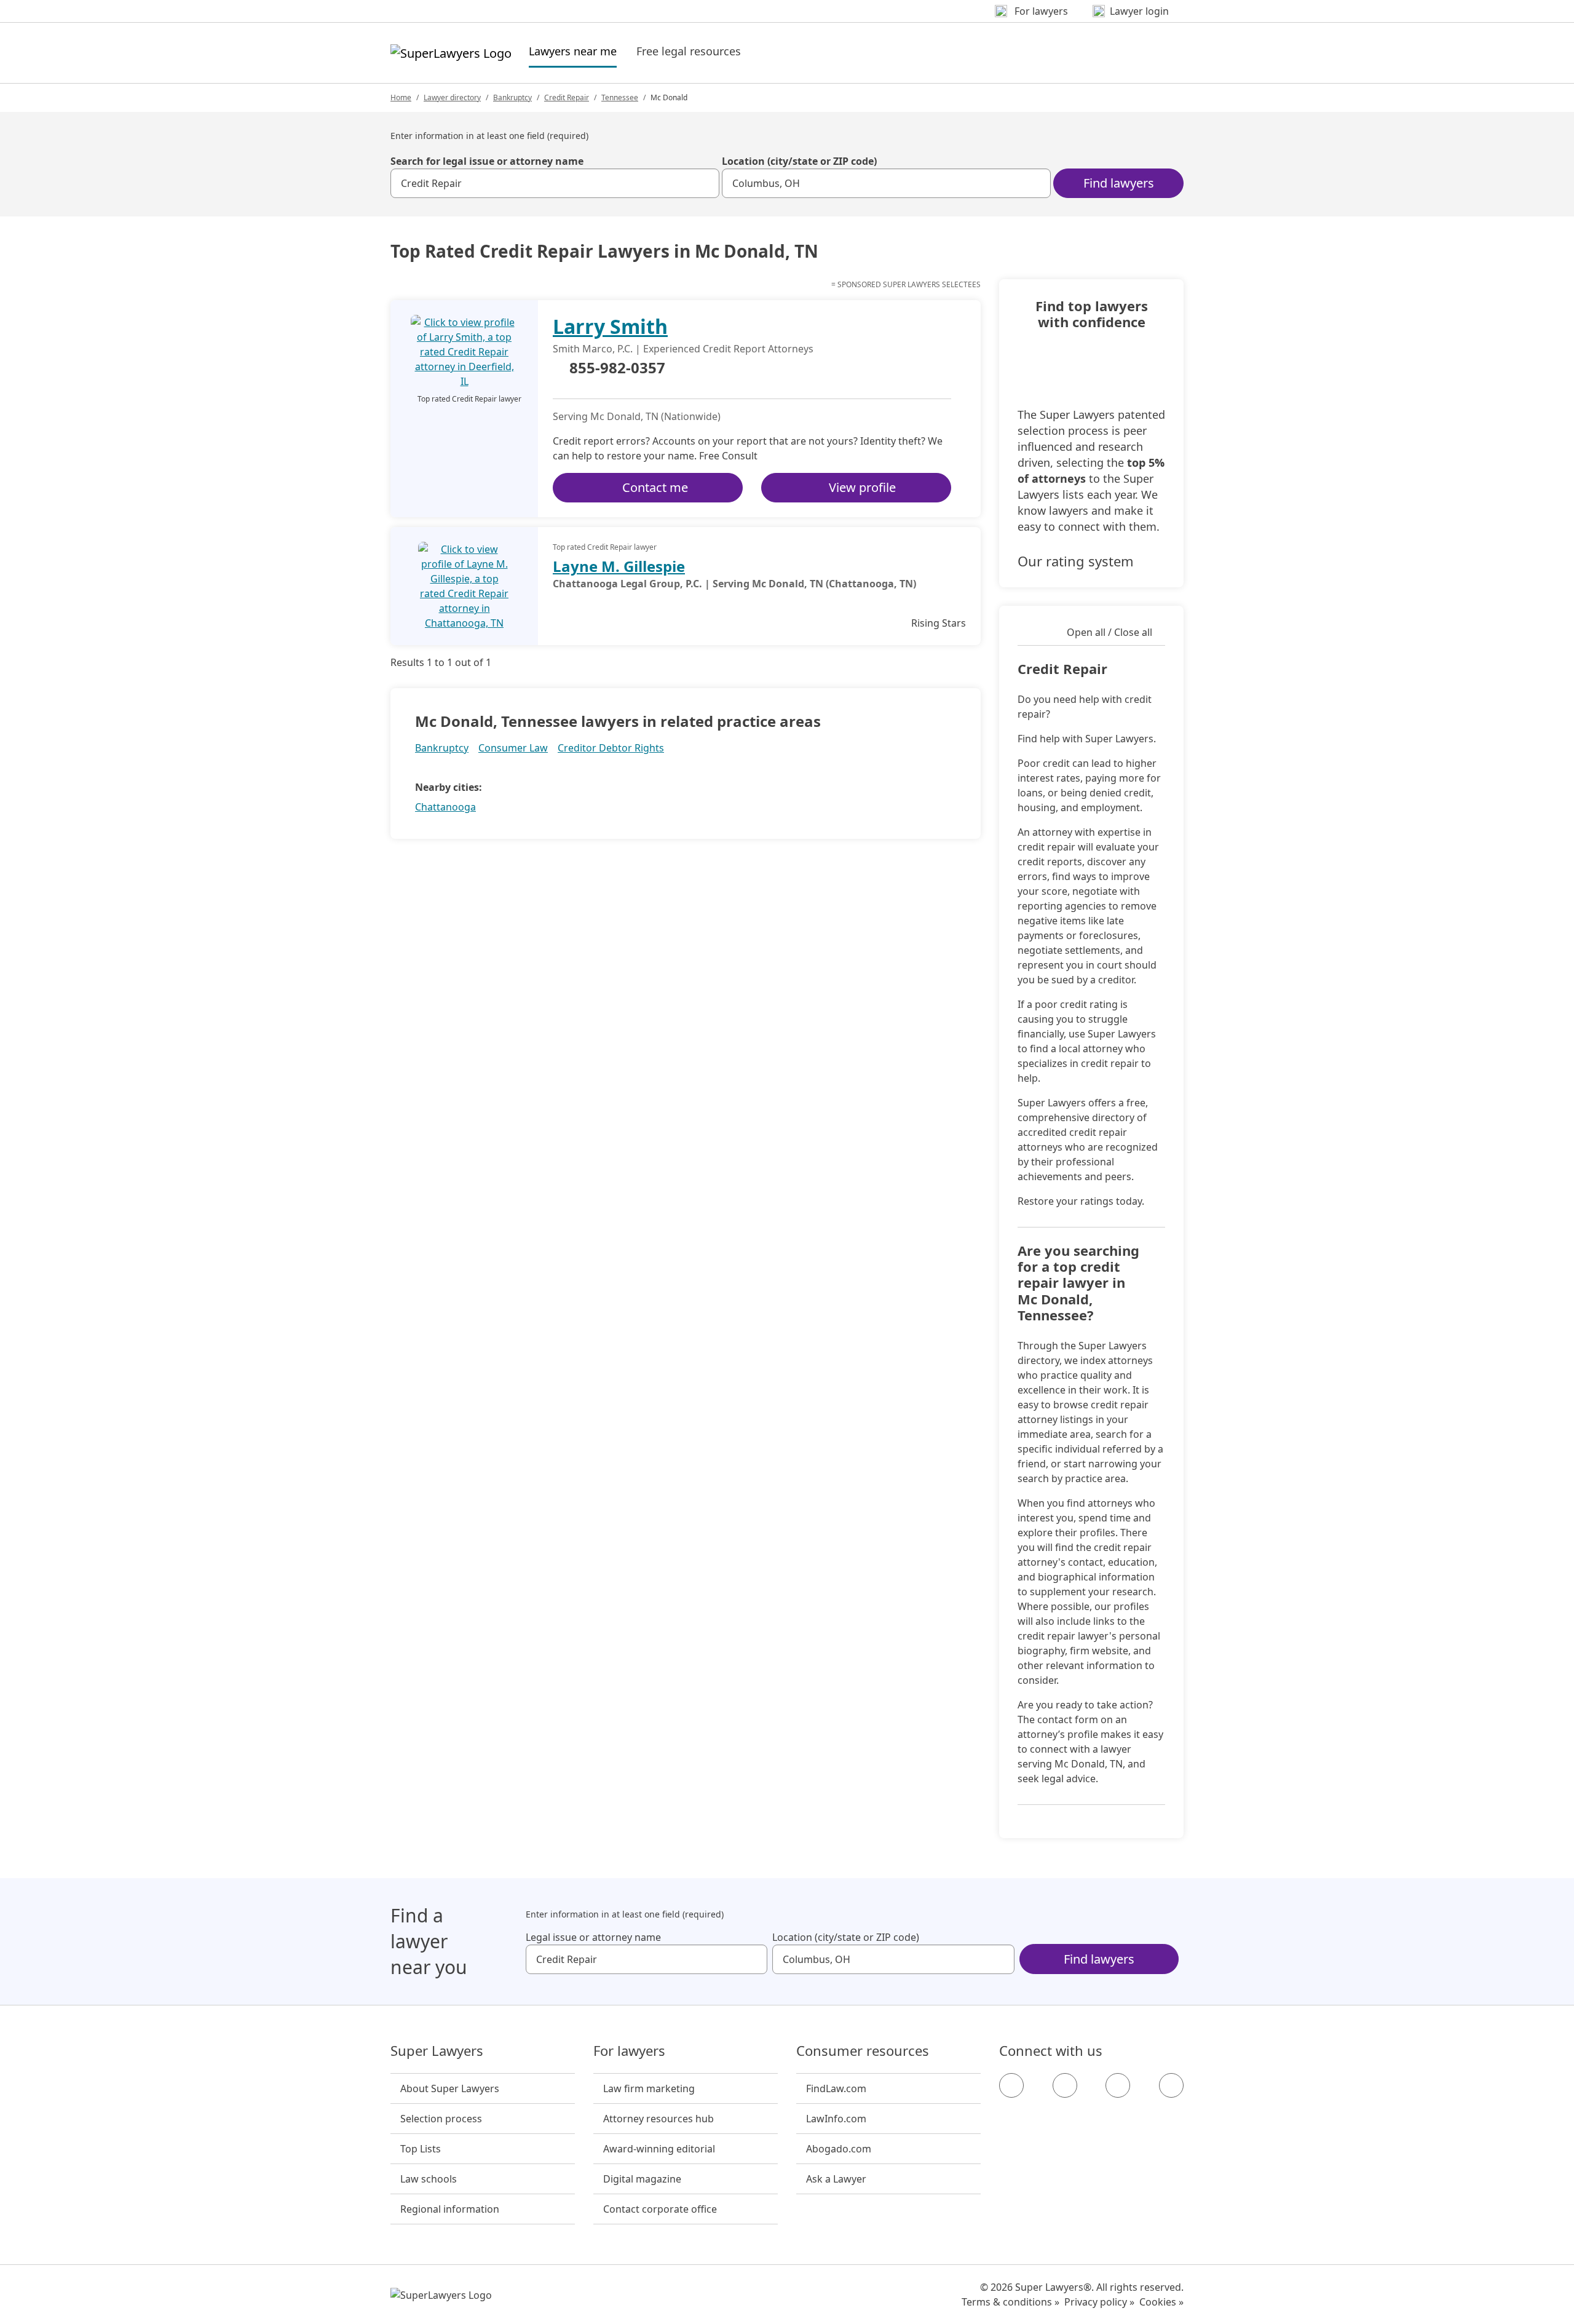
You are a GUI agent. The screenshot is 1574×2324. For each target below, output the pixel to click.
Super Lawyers (437, 2051)
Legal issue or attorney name (593, 1937)
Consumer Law (513, 748)
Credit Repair (567, 97)
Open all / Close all (1109, 632)
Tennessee (620, 97)
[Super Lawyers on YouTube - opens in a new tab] (1118, 2085)
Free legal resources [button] (689, 51)
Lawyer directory (452, 97)
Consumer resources (863, 2051)
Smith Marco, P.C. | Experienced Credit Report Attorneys (683, 349)
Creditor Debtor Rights (611, 748)
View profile (862, 487)
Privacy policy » (1099, 2302)
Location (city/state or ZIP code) (799, 161)
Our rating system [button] (1076, 561)
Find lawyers (1119, 183)
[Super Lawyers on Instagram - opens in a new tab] (1065, 2085)
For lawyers (629, 2051)
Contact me (655, 487)
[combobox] (555, 183)
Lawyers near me (573, 51)
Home (401, 97)
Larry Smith (610, 326)
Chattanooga (445, 807)
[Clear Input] (705, 183)
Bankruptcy (512, 97)
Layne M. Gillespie (619, 566)
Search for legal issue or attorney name (487, 161)
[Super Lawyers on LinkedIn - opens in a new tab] (1171, 2085)
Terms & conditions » (1010, 2302)
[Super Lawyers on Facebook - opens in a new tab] (1011, 2085)
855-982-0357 (617, 368)
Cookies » (1161, 2302)
